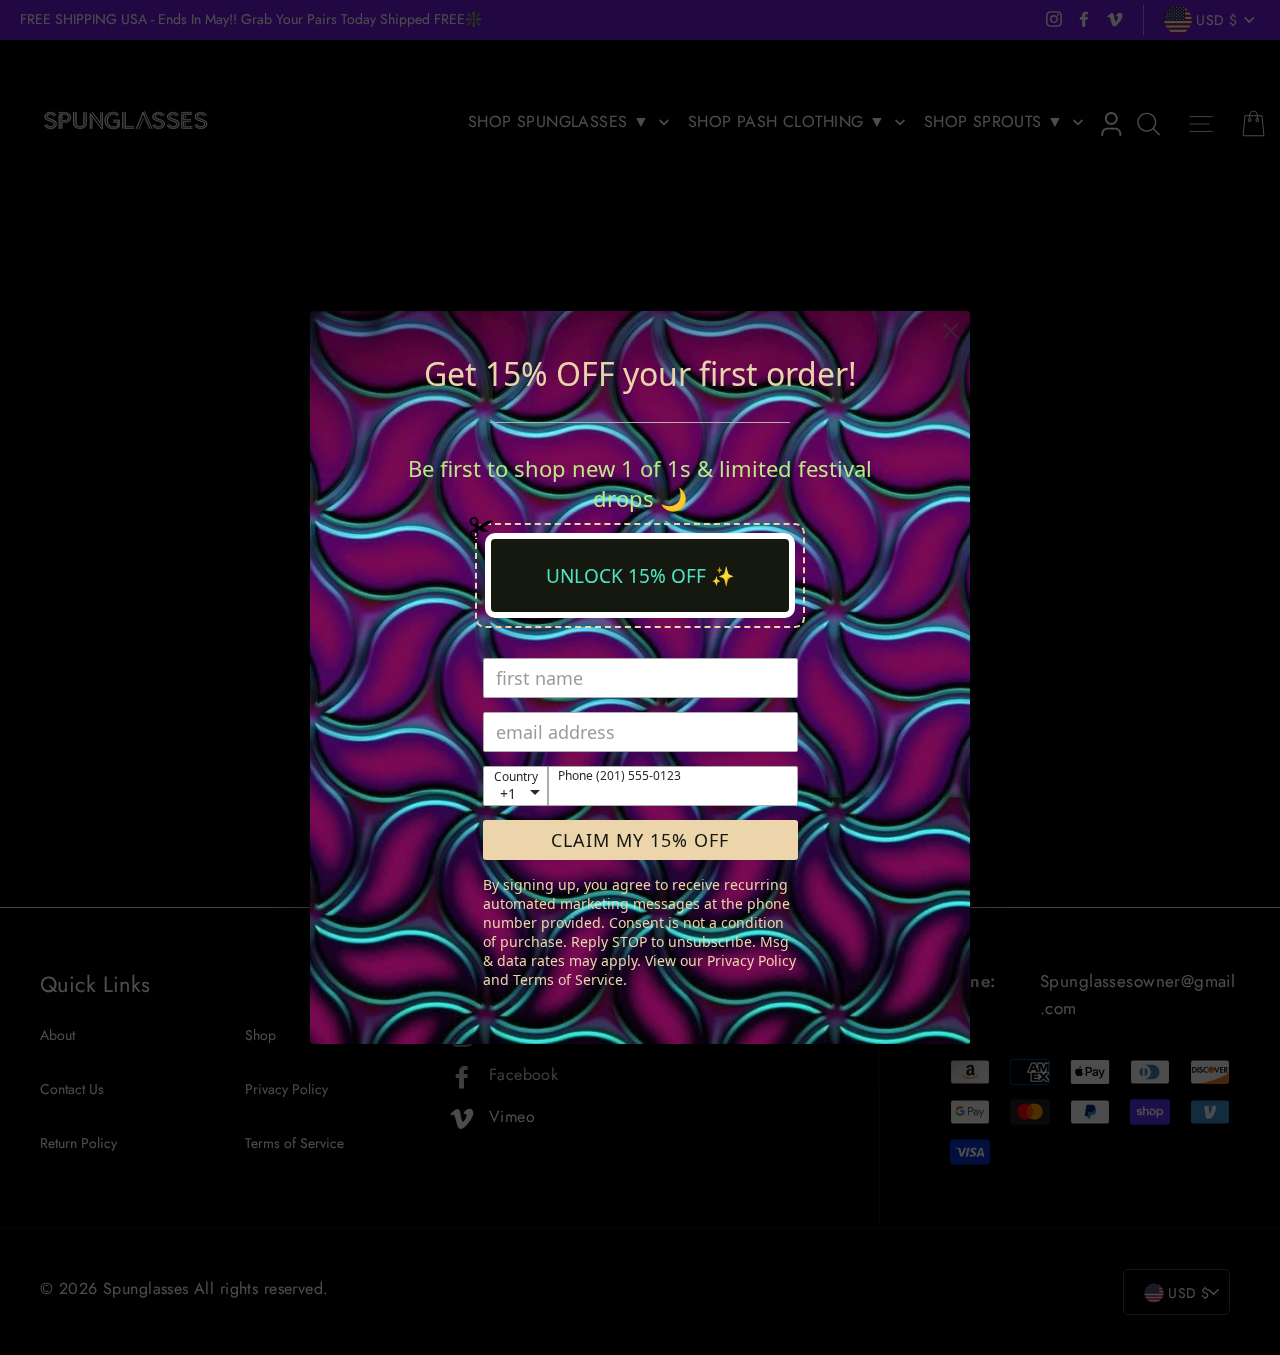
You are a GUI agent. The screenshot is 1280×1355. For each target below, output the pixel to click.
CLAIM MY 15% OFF (640, 840)
